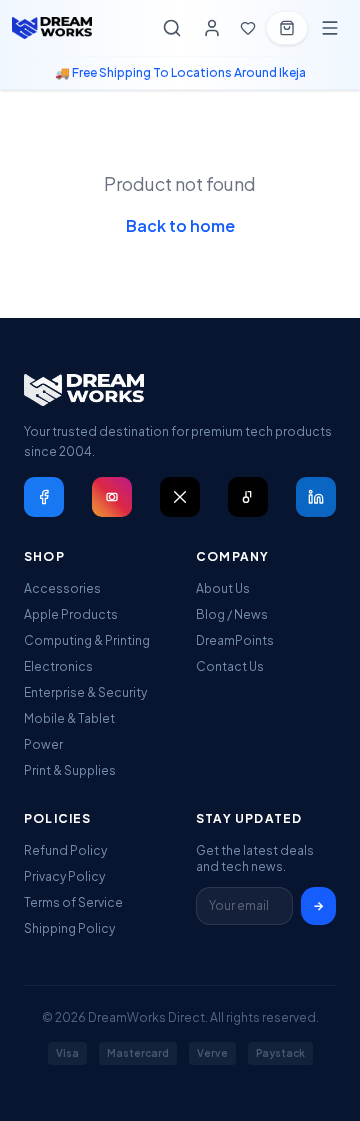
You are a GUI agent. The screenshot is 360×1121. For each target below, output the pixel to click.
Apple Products (71, 614)
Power (43, 744)
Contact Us (230, 666)
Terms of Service (73, 902)
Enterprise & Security (85, 692)
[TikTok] (248, 497)
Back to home (180, 225)
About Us (223, 588)
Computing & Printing (87, 640)
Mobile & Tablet (69, 718)
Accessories (62, 588)
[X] (180, 497)
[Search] (172, 28)
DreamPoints (235, 640)
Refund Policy (65, 850)
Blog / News (232, 614)
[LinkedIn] (316, 497)
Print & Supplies (70, 770)
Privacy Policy (64, 876)
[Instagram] (112, 497)
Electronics (58, 666)
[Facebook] (44, 497)
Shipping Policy (69, 928)
